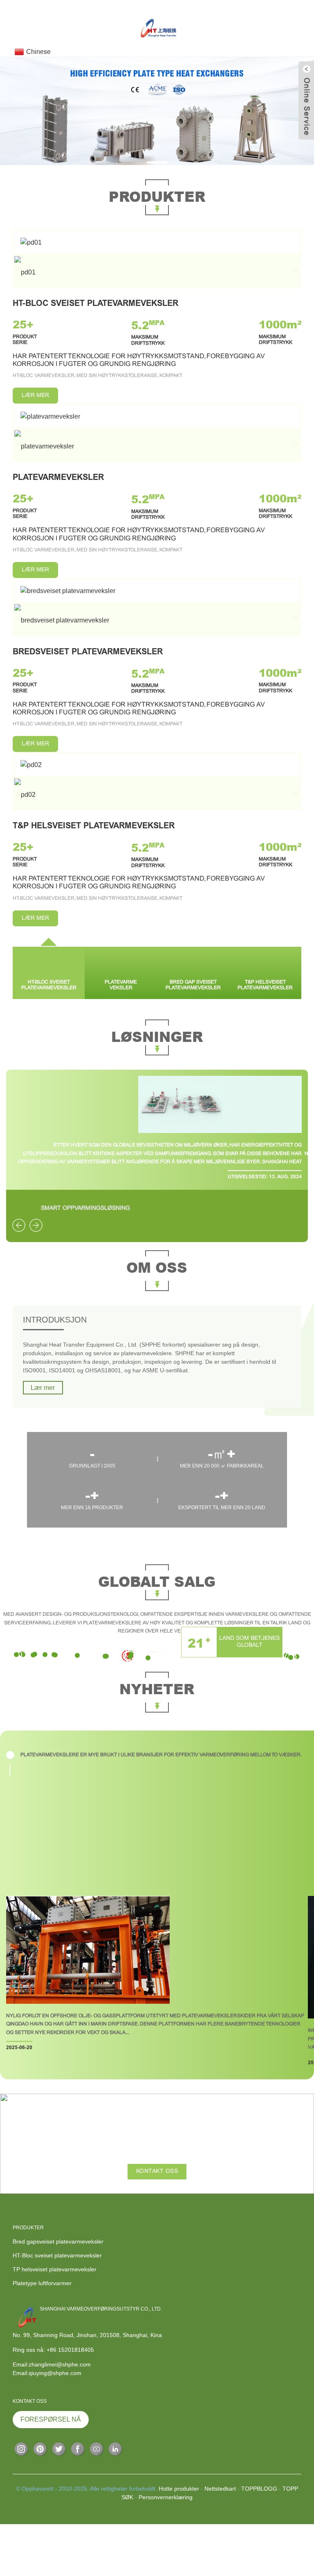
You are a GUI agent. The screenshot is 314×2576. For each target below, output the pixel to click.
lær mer (35, 396)
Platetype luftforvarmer (42, 2283)
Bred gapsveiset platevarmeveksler (58, 2241)
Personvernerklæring (166, 2497)
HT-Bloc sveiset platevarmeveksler (57, 2255)
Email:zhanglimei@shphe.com (52, 2364)
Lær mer (43, 1388)
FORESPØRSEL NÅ (51, 2419)
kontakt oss (157, 2171)
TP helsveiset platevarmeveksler (55, 2269)
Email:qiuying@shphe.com (47, 2373)
